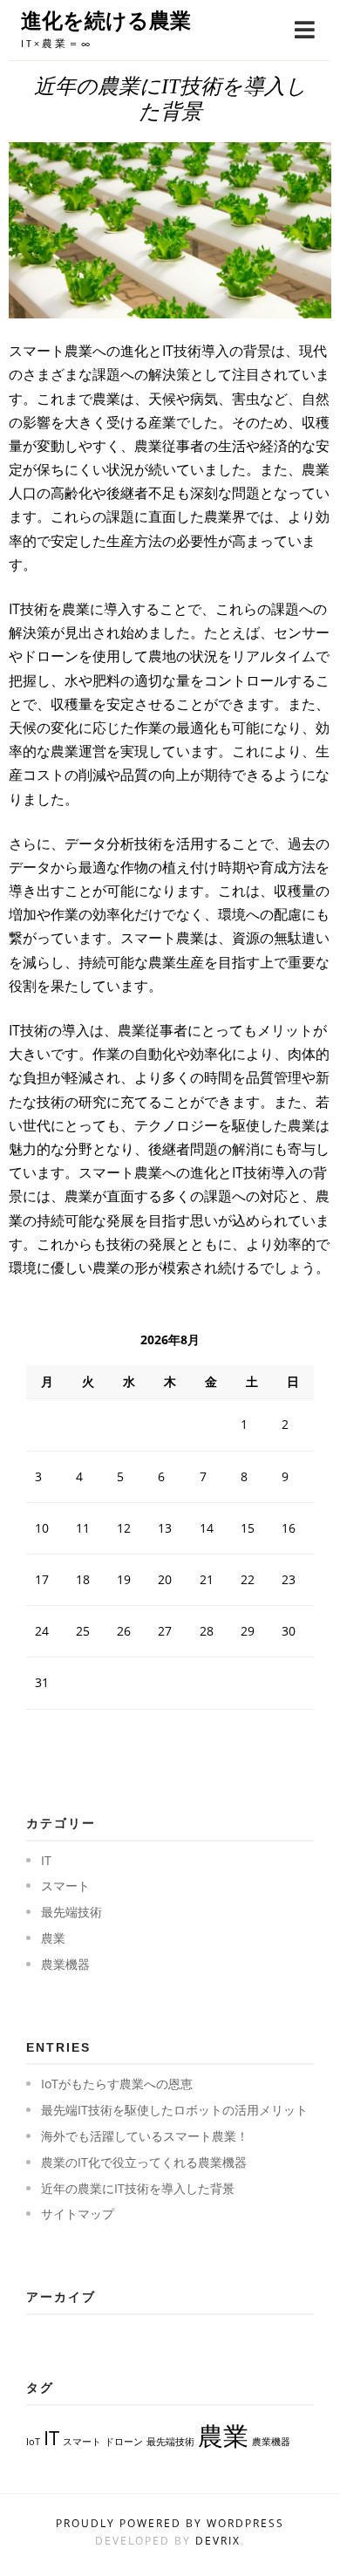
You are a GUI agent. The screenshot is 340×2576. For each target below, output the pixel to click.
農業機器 (65, 1964)
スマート (65, 1886)
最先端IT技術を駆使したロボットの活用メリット (174, 2110)
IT (46, 1860)
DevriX (218, 2541)
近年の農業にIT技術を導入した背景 (138, 2188)
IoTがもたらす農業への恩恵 (117, 2084)
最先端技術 (71, 1912)
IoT (33, 2442)
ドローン (124, 2442)
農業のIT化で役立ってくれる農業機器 (144, 2162)
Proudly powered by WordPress (170, 2523)
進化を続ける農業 (106, 20)
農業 (53, 1938)
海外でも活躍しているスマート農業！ (145, 2136)
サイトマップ (78, 2214)
